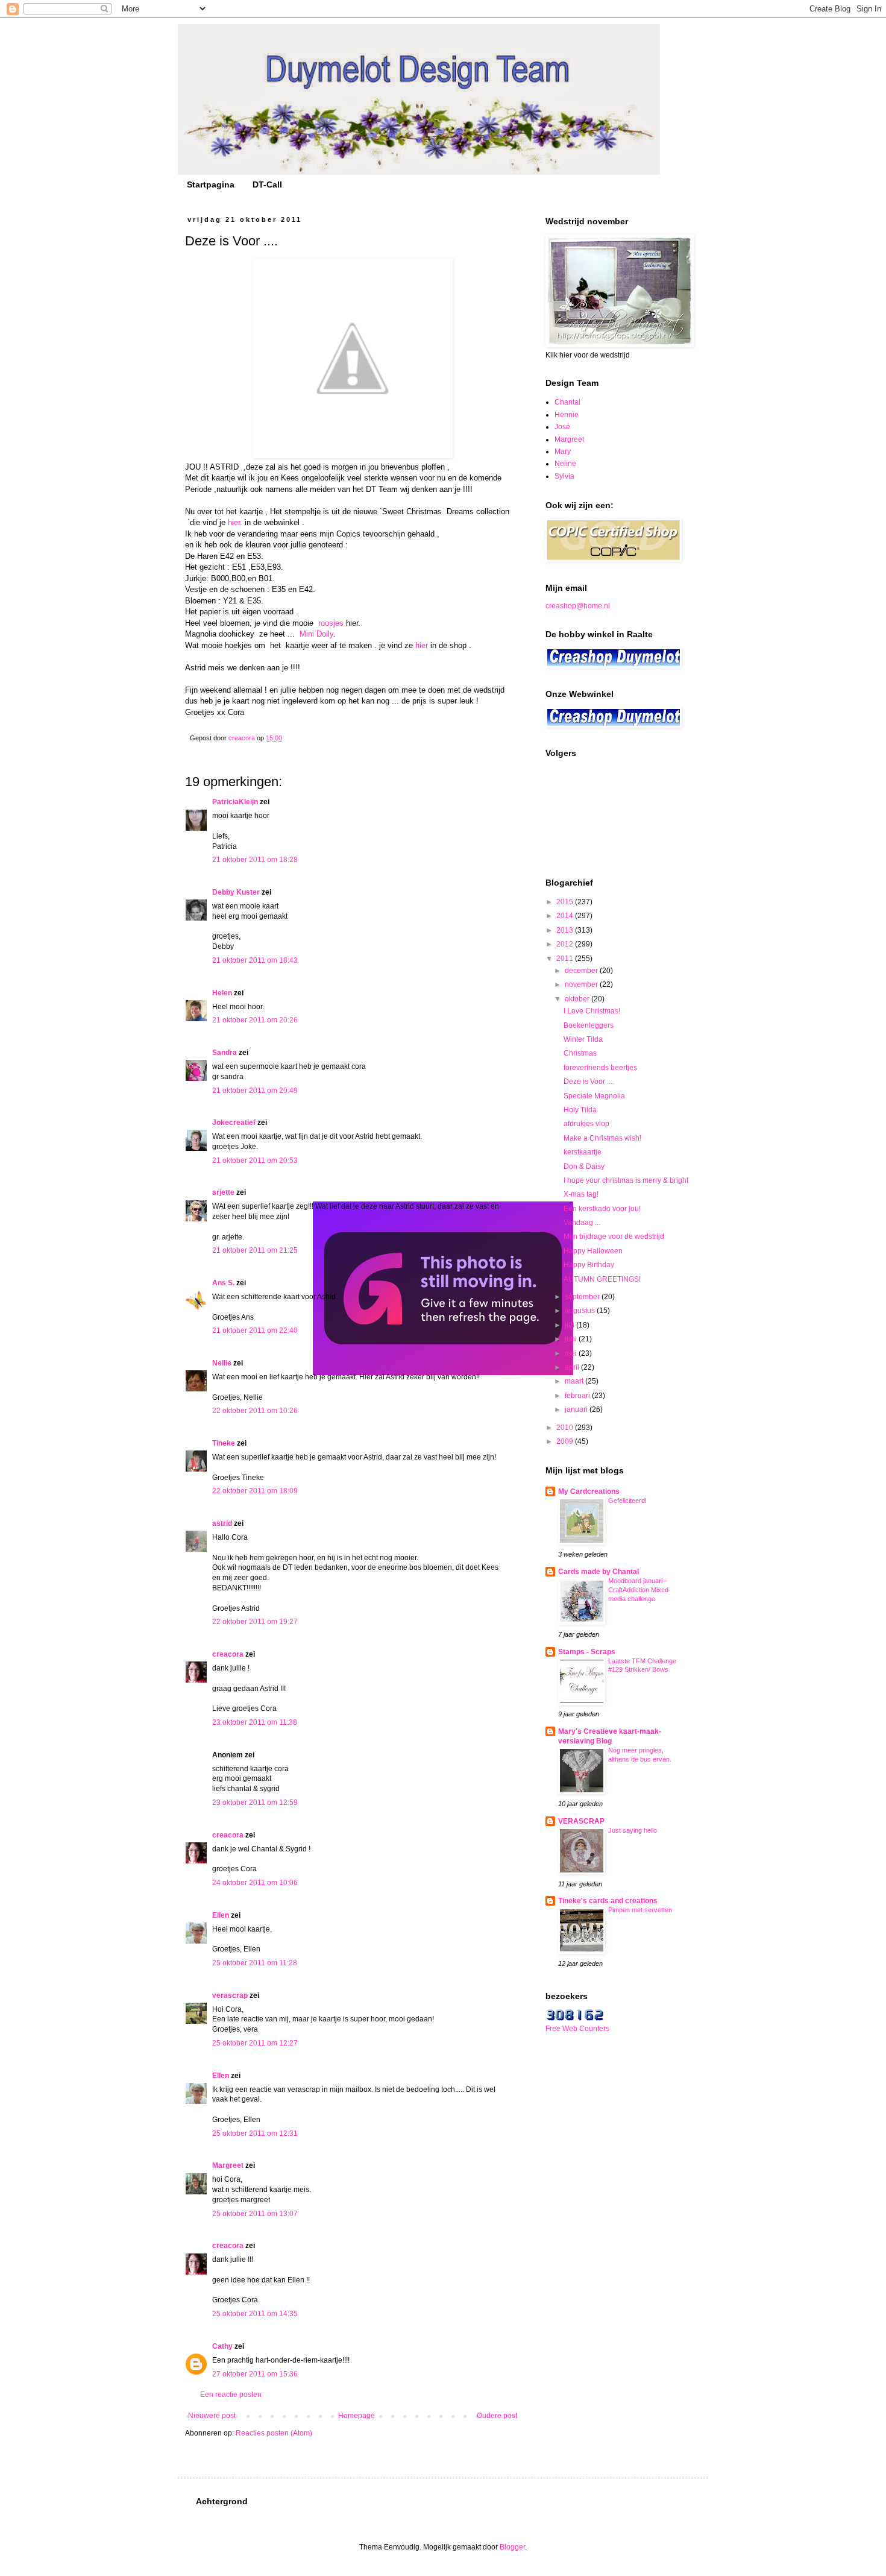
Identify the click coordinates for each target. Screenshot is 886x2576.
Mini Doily (316, 634)
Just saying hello (633, 1830)
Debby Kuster (236, 892)
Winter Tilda (583, 1039)
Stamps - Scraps (587, 1652)
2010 (566, 1428)
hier (422, 645)
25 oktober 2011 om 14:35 (255, 2314)
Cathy (222, 2346)
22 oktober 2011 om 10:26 (255, 1411)
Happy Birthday (589, 1265)
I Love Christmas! (592, 1011)
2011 (566, 959)
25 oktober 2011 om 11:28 (255, 1963)
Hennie (567, 415)
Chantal (567, 402)
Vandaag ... (582, 1223)
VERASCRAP (581, 1821)
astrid (222, 1523)
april (573, 1367)
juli (570, 1325)
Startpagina (211, 184)
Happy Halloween (593, 1251)
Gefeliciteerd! (627, 1501)
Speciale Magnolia (594, 1096)
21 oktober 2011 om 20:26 (255, 1020)
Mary (563, 452)
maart (575, 1381)
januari (577, 1409)
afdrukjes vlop (586, 1124)
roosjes (331, 623)
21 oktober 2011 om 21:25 (255, 1250)
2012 (566, 944)
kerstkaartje (583, 1152)
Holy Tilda (580, 1110)
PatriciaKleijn (235, 802)
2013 (566, 930)
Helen (222, 993)
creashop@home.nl (578, 606)
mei (572, 1353)
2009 (566, 1441)
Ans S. (223, 1283)
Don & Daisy (584, 1167)
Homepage (357, 2416)
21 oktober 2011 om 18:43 (255, 960)
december (582, 971)
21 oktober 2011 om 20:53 (255, 1160)
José (562, 427)
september (583, 1297)
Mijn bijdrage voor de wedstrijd (614, 1236)
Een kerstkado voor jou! (602, 1209)
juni (572, 1339)
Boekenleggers (589, 1025)
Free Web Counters (577, 2029)
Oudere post (497, 2416)
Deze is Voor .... (589, 1082)
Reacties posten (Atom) (274, 2433)
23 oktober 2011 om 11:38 (255, 1722)
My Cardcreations (589, 1491)
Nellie (222, 1363)
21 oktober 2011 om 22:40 (255, 1331)
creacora (228, 1654)
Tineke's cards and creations (608, 1901)
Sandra (225, 1053)
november (582, 984)
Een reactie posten (231, 2395)
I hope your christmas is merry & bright (626, 1180)
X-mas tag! (581, 1194)
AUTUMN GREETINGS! (602, 1279)
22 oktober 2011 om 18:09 (255, 1491)
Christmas (580, 1053)
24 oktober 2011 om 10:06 (255, 1883)
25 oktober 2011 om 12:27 (255, 2043)
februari (578, 1396)
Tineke (224, 1443)
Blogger (512, 2547)
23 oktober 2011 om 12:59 (255, 1803)
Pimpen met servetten (640, 1910)
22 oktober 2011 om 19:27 (255, 1622)
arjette (223, 1192)
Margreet (228, 2165)
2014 (566, 916)
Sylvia (564, 476)
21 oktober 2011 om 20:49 (255, 1091)
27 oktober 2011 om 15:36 (255, 2374)
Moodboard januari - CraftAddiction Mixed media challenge (638, 1590)
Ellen (221, 1915)
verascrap (230, 1995)
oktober (578, 999)
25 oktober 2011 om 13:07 (255, 2214)
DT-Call (267, 184)
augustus (581, 1311)
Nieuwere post (212, 2416)
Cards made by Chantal (599, 1572)
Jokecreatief (234, 1123)
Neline (565, 464)
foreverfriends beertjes (600, 1068)
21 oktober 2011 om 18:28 (255, 860)
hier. (235, 522)
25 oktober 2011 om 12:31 (255, 2134)
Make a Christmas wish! (602, 1138)
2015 (566, 902)
